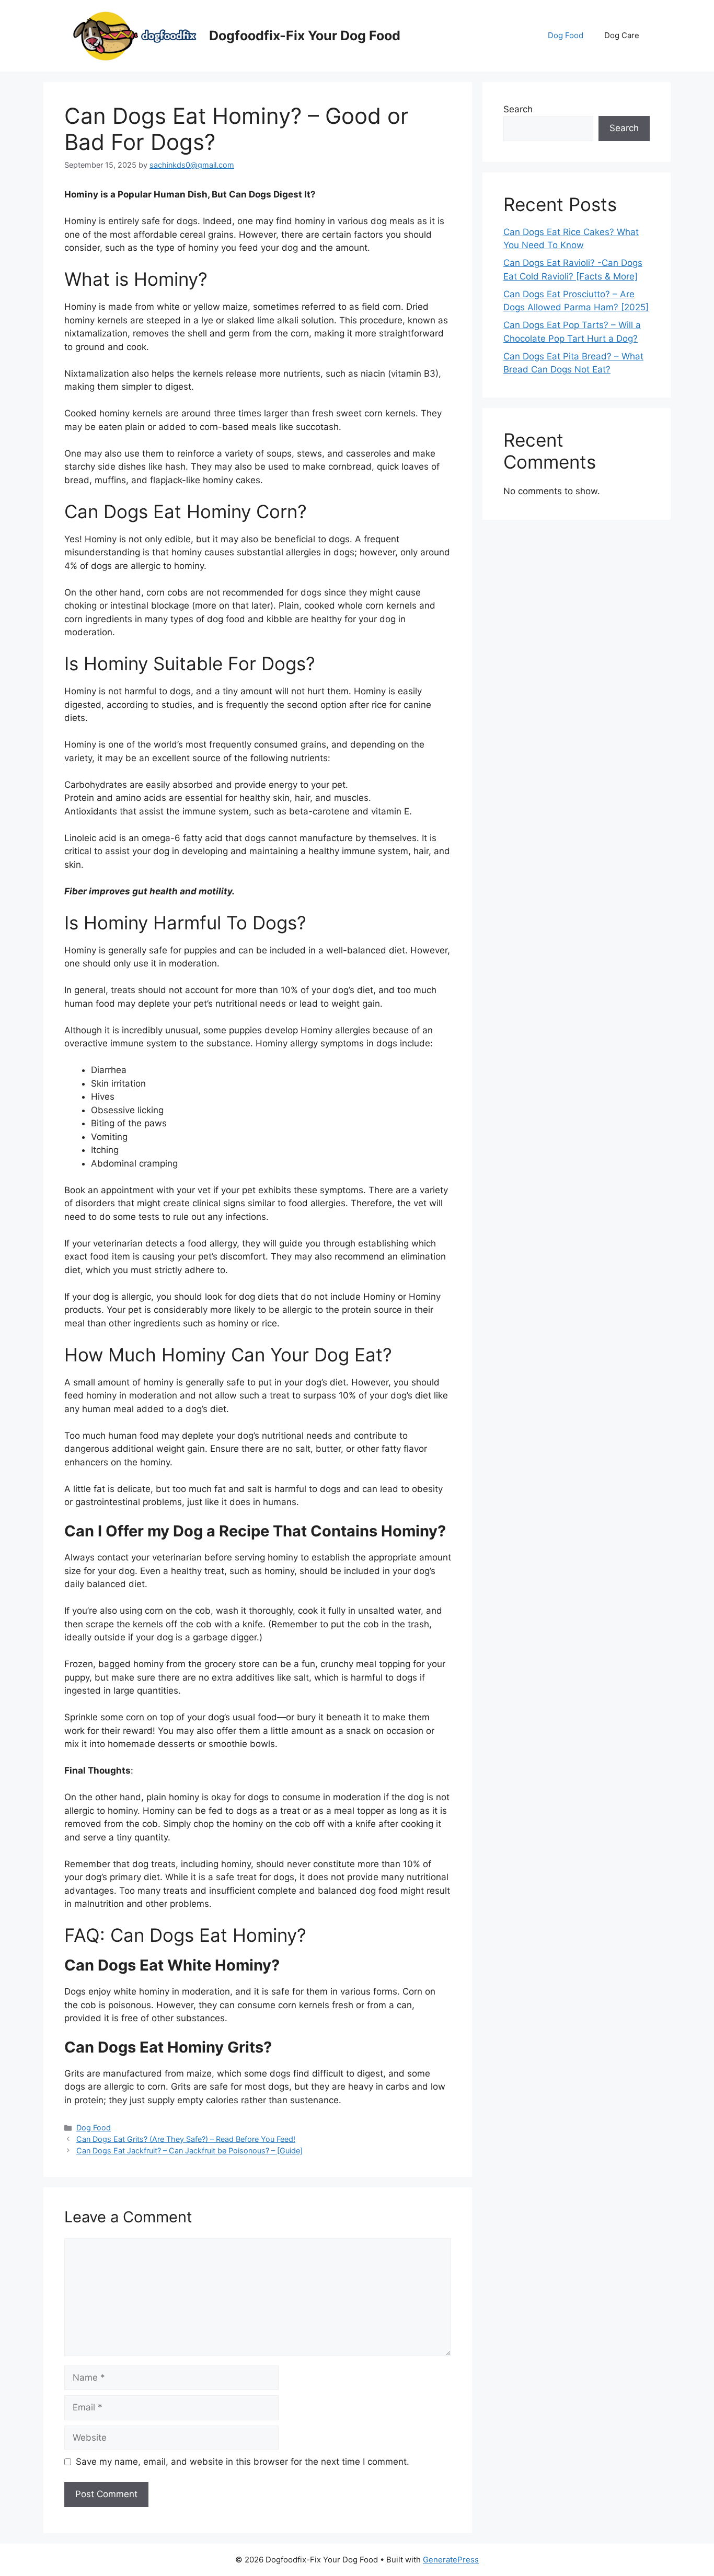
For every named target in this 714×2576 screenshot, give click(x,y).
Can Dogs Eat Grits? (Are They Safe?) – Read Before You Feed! (186, 2139)
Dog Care (622, 35)
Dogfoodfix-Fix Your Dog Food (305, 36)
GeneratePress (451, 2560)
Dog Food (566, 35)
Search (518, 109)
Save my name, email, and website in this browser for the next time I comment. (243, 2462)
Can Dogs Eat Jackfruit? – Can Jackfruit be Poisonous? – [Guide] (189, 2150)
